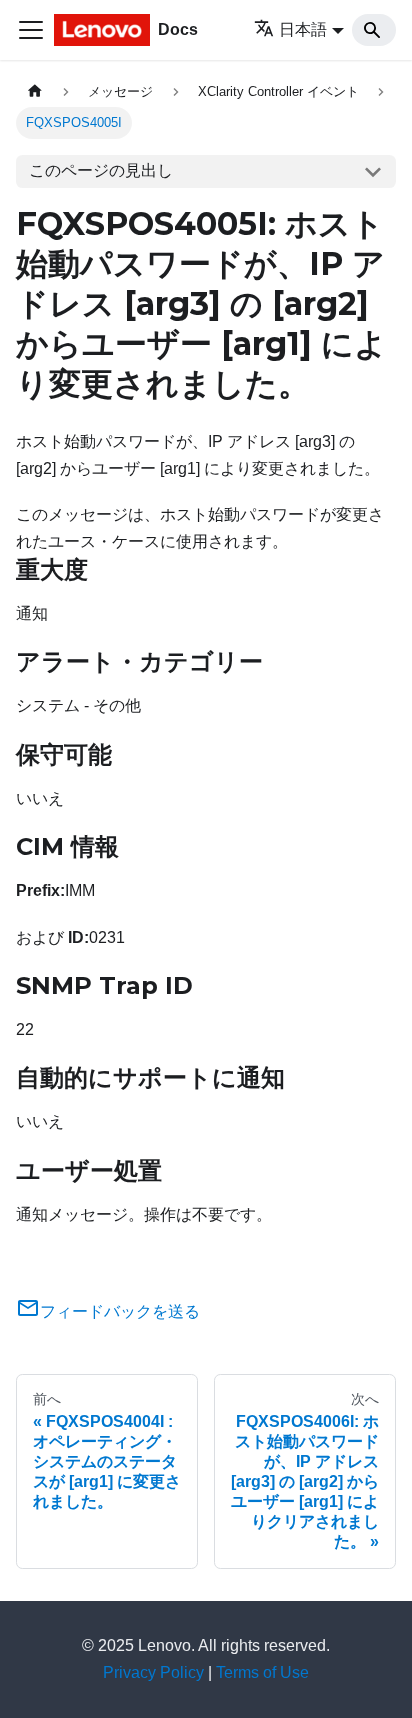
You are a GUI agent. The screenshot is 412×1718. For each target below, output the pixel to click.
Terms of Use (262, 1672)
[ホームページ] (35, 91)
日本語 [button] (303, 29)
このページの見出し (101, 170)
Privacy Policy (153, 1672)
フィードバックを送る (120, 1311)
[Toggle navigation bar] (31, 30)
